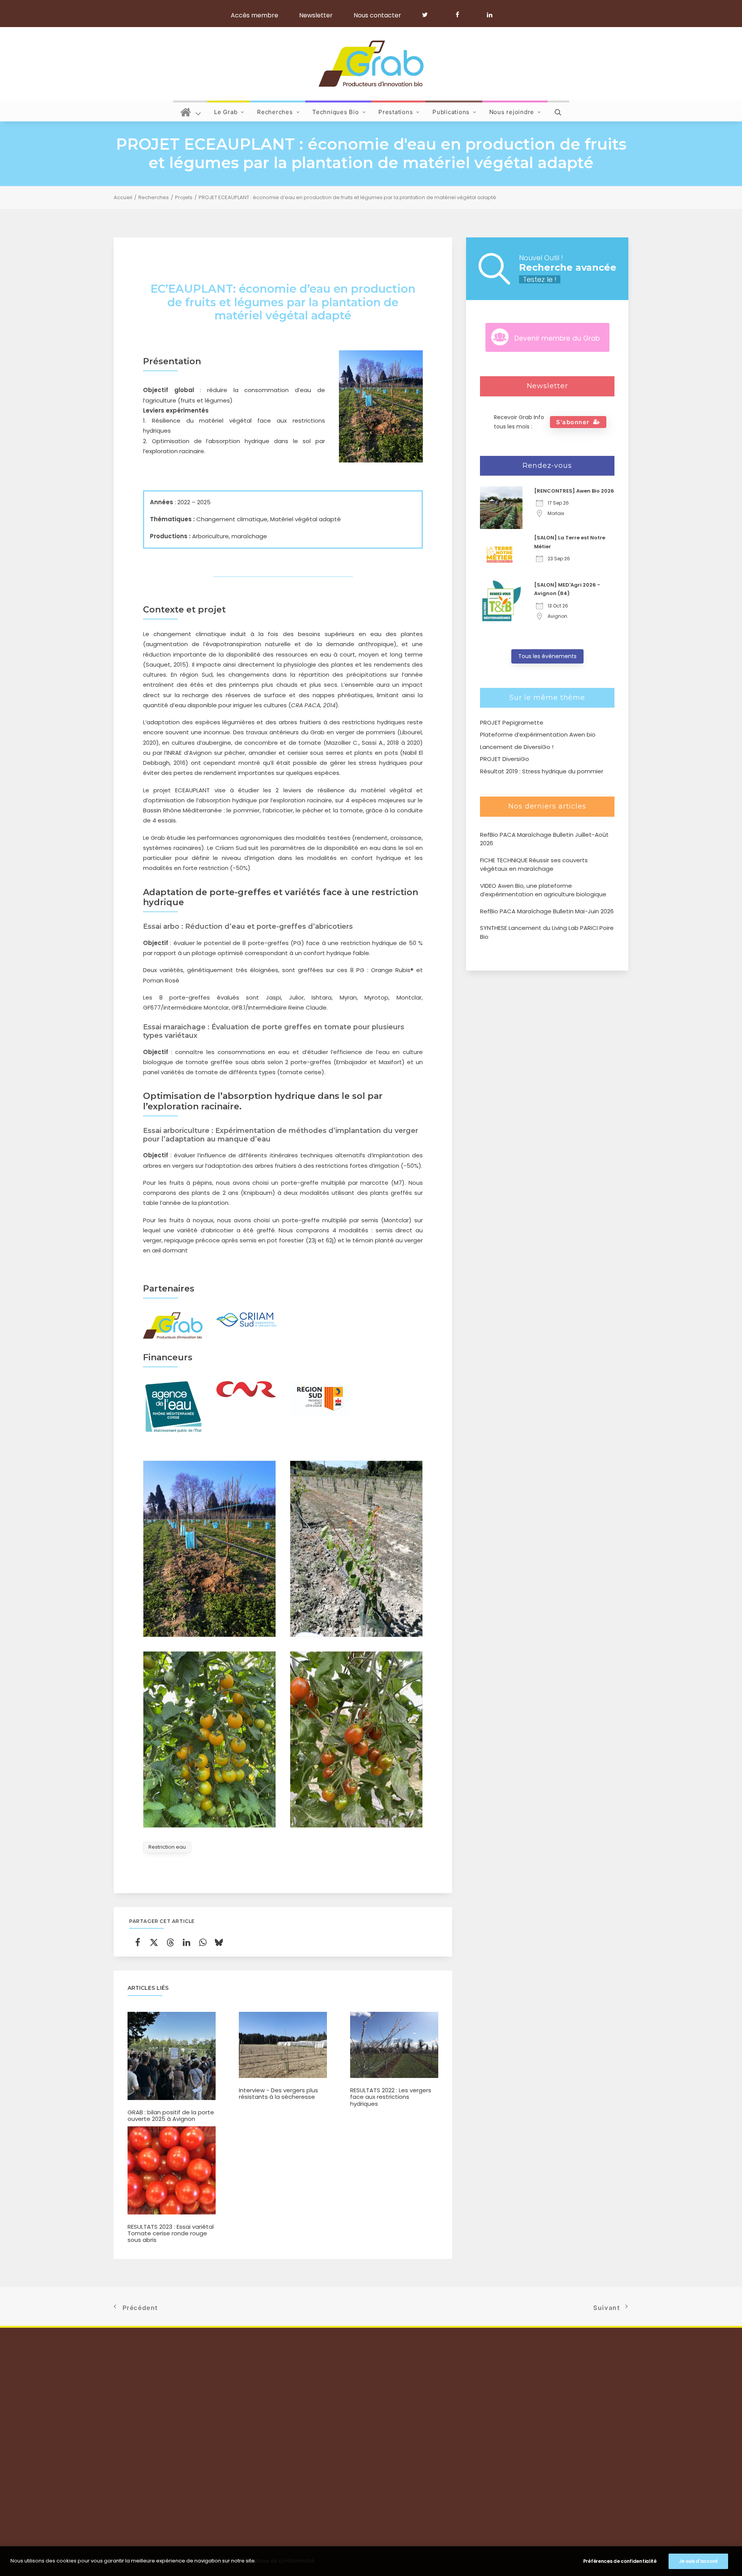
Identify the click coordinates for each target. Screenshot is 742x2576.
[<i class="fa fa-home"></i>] (191, 111)
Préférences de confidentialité (620, 2561)
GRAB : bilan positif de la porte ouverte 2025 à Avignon (171, 2115)
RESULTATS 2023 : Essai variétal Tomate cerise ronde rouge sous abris (171, 2233)
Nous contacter (377, 15)
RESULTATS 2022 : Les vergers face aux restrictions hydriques (391, 2097)
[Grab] (371, 64)
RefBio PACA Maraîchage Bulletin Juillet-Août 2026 (544, 839)
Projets (184, 197)
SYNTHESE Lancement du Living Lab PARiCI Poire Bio (547, 932)
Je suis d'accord (698, 2561)
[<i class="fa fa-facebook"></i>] (461, 15)
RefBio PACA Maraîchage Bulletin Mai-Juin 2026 (547, 911)
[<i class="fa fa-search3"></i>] (558, 111)
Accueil (123, 197)
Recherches (275, 112)
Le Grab (226, 112)
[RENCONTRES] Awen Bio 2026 (574, 491)
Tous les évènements (547, 656)
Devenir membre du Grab (557, 338)
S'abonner (573, 422)
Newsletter (316, 15)
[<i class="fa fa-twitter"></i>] (428, 15)
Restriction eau (167, 1847)
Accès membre (254, 15)
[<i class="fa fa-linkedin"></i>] (488, 15)
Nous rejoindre (512, 112)
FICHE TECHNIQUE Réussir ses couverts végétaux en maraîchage (534, 865)
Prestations (396, 112)
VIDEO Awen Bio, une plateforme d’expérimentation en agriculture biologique (543, 890)
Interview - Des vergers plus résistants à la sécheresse (278, 2093)
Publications (451, 112)
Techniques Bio (336, 112)
